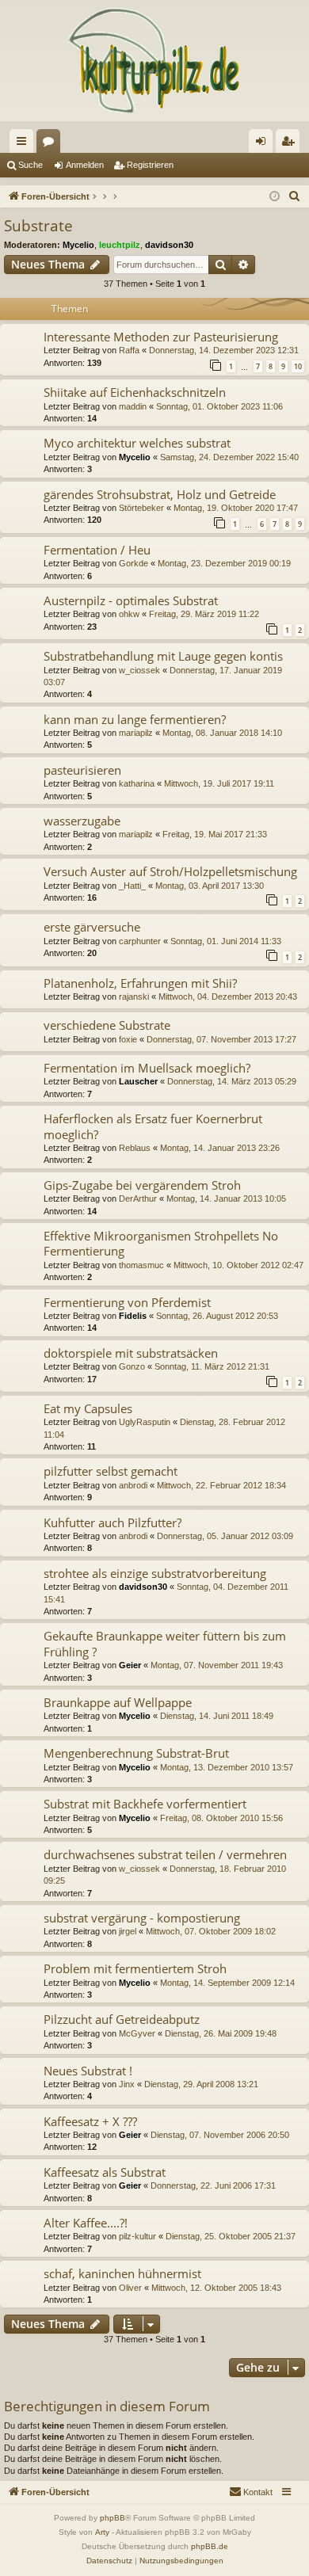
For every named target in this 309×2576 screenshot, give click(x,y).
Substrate (38, 226)
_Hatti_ (132, 886)
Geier (130, 1665)
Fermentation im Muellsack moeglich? (147, 1068)
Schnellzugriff (25, 144)
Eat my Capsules (88, 1408)
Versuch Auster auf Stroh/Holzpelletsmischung (170, 871)
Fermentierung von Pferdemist (127, 1302)
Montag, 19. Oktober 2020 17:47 (236, 508)
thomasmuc (141, 1265)
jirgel (128, 1931)
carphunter (140, 941)
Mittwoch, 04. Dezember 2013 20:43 (228, 996)
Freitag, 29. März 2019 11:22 (204, 614)
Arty (102, 2532)
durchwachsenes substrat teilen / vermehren (165, 1854)
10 (298, 366)
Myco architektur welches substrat (137, 443)
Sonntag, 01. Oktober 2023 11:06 (219, 406)
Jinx (127, 2084)
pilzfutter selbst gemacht (111, 1471)
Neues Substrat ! (88, 2071)
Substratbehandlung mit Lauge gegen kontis (163, 656)
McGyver (137, 2033)
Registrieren (150, 165)
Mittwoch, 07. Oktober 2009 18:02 (211, 1931)
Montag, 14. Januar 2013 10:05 (226, 1198)
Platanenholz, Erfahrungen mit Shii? (140, 983)
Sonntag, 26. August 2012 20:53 (217, 1316)
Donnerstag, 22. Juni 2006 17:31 (213, 2185)
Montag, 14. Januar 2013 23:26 (220, 1148)
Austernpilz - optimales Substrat (131, 600)
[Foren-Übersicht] (154, 61)
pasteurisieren (82, 770)
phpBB (113, 2518)
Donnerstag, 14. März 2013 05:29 (232, 1081)
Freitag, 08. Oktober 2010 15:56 (221, 1818)
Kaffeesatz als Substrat (105, 2172)
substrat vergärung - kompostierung (142, 1918)
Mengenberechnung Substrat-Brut (136, 1753)
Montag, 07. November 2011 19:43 (217, 1665)
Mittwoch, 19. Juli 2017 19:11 (219, 783)
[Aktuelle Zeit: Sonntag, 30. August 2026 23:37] (275, 197)
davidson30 (169, 245)
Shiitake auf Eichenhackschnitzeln (135, 392)
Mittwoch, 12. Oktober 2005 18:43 (216, 2288)
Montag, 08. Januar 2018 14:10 (222, 733)
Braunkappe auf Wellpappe (118, 1702)
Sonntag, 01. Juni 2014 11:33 (226, 941)
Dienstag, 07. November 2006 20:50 (220, 2135)
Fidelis (133, 1316)
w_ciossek (139, 670)
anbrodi (133, 1485)
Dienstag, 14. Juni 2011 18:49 (217, 1716)
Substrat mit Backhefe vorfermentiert (145, 1804)
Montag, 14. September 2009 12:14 (227, 1983)
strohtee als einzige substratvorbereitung (155, 1573)
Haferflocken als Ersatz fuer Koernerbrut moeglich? (153, 1126)
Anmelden (85, 165)
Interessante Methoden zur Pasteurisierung (161, 337)
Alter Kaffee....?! (86, 2223)
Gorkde (134, 563)
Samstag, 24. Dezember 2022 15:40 (229, 457)
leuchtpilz (120, 245)
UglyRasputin (145, 1422)
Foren (51, 144)
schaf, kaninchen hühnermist (122, 2273)
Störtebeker (141, 508)
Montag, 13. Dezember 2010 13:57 (227, 1767)
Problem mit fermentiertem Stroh (135, 1968)
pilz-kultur (137, 2236)
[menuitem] (295, 196)
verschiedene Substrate (107, 1025)
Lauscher (138, 1081)
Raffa (129, 350)
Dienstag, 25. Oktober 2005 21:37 (231, 2236)
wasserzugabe (82, 821)
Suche (31, 165)
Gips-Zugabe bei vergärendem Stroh (142, 1185)
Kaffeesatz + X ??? (90, 2121)
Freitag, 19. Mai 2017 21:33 (215, 834)
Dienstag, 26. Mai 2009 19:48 (221, 2033)
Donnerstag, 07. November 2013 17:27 (221, 1039)
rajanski (134, 996)
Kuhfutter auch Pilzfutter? (113, 1522)
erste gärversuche (92, 927)
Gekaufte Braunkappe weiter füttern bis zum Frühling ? (165, 1643)
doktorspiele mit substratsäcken (131, 1353)
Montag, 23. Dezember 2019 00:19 (224, 563)
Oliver (130, 2288)
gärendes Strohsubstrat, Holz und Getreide (160, 494)
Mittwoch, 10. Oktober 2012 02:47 (238, 1265)
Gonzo (132, 1366)
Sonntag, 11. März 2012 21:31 (212, 1366)
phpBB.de (210, 2546)
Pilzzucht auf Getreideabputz (122, 2019)
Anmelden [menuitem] (264, 144)
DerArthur (138, 1198)
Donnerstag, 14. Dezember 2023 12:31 (224, 350)
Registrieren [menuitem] (291, 144)
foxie (128, 1039)
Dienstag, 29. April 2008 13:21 (201, 2084)
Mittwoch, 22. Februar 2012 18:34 (221, 1485)
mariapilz (136, 733)
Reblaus (135, 1148)
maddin (133, 406)
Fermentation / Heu (97, 550)
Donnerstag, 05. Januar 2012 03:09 (225, 1536)
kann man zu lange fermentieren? (135, 719)
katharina (137, 783)
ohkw (129, 614)
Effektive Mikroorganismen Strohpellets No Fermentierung (161, 1243)
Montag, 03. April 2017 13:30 (210, 886)
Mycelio (78, 245)
